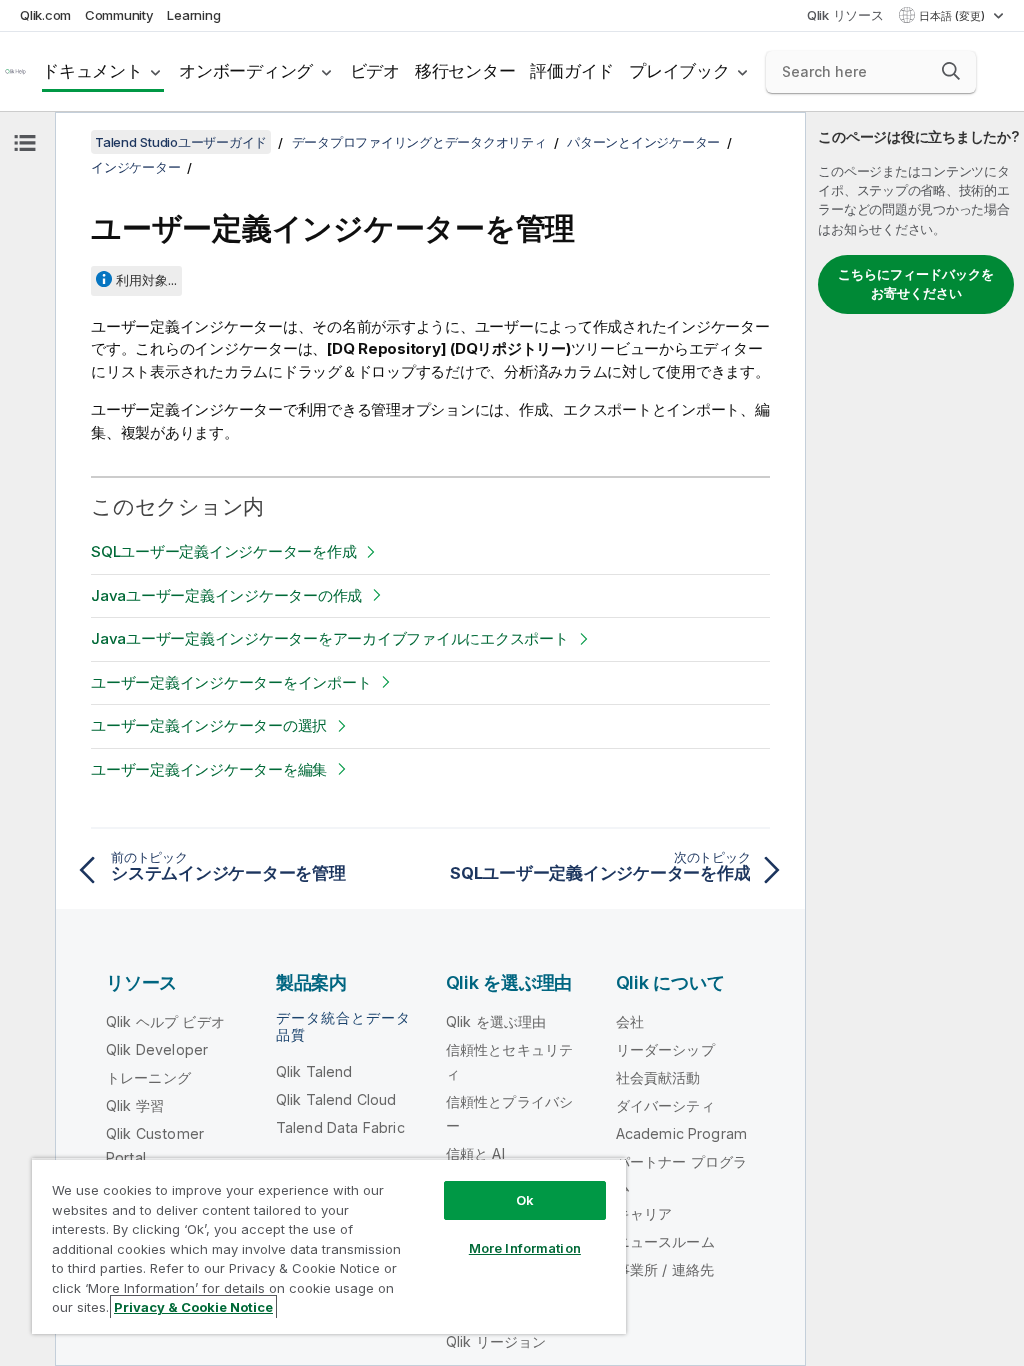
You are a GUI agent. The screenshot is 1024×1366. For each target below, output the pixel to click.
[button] (951, 71)
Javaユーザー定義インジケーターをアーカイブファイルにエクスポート (330, 638)
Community (119, 15)
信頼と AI (475, 1153)
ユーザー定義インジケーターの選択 (209, 725)
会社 (630, 1021)
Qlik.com (45, 15)
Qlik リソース (845, 15)
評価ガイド (572, 71)
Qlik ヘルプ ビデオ (165, 1021)
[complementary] (915, 739)
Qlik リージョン (496, 1341)
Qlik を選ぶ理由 (496, 1021)
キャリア (644, 1213)
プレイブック (679, 71)
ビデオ (375, 71)
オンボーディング (246, 71)
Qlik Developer (157, 1049)
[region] (329, 1246)
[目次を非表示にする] (25, 143)
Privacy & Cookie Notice (193, 1307)
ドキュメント (92, 71)
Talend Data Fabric (340, 1127)
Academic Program (682, 1133)
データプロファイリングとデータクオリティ (419, 142)
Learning (193, 15)
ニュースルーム (665, 1241)
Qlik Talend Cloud (336, 1099)
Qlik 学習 (135, 1105)
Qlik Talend (314, 1071)
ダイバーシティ (665, 1105)
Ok (525, 1200)
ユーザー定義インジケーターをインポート (231, 682)
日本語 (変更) (953, 16)
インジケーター (135, 167)
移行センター (465, 71)
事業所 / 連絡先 (665, 1269)
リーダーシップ (665, 1049)
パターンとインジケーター (643, 142)
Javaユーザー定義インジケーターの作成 (226, 595)
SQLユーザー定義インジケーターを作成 (223, 551)
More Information (525, 1248)
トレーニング (148, 1077)
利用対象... (146, 280)
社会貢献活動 (658, 1077)
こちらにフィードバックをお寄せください (916, 284)
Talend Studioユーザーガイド (181, 142)
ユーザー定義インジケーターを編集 (209, 769)
